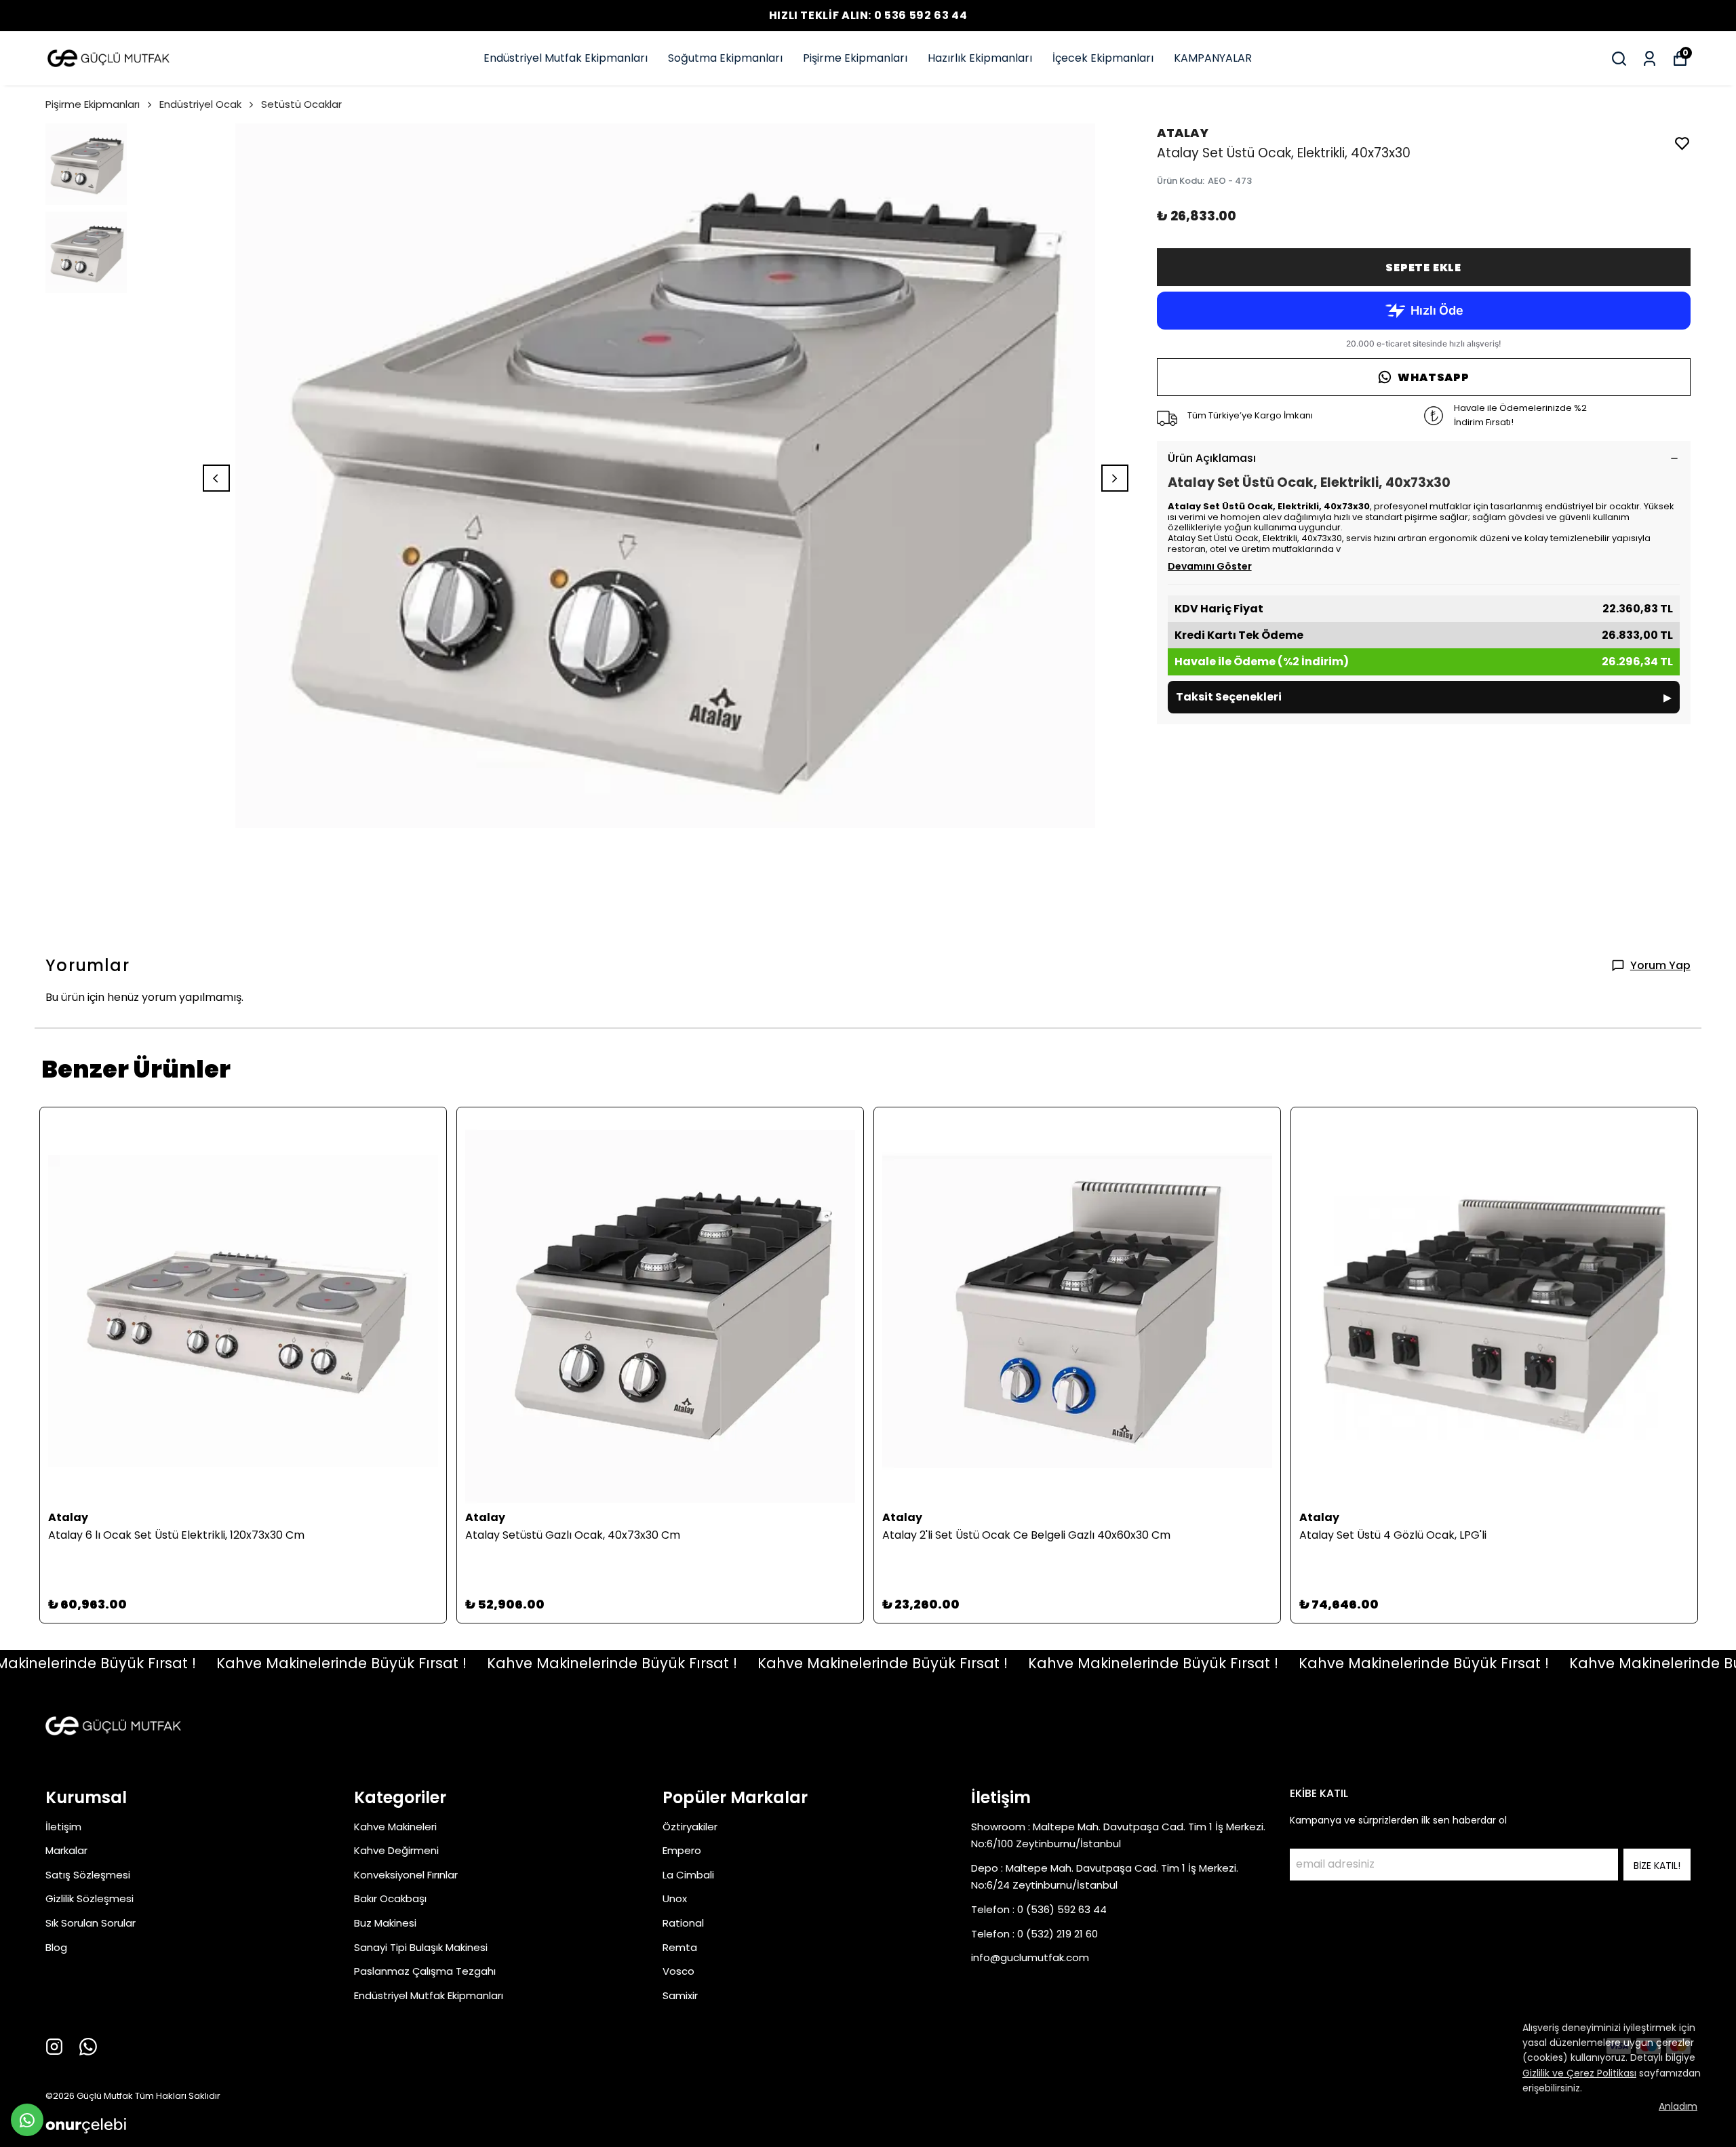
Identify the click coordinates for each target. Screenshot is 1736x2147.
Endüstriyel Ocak (200, 104)
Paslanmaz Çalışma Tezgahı (425, 1971)
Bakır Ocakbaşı (390, 1898)
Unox (675, 1898)
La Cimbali (688, 1875)
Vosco (678, 1971)
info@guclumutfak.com (1030, 1957)
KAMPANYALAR (1213, 58)
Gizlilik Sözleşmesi (90, 1898)
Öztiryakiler (690, 1827)
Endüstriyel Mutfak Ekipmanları (566, 58)
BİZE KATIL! (1657, 1866)
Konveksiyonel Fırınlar (406, 1875)
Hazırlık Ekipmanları (980, 58)
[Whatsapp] (88, 2047)
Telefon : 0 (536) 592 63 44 (1039, 1909)
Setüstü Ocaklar (301, 104)
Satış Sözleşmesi (88, 1875)
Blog (56, 1947)
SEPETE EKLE (1423, 268)
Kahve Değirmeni (396, 1850)
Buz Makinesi (385, 1923)
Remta (680, 1947)
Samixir (680, 1995)
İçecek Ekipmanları (1103, 58)
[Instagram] (54, 2047)
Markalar (66, 1850)
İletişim (63, 1827)
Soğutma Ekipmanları (725, 58)
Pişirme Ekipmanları (855, 58)
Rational (683, 1923)
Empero (682, 1850)
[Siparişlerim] (1650, 59)
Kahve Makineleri (395, 1827)
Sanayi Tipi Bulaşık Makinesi (421, 1947)
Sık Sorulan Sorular (91, 1923)
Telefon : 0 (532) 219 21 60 (1034, 1934)
